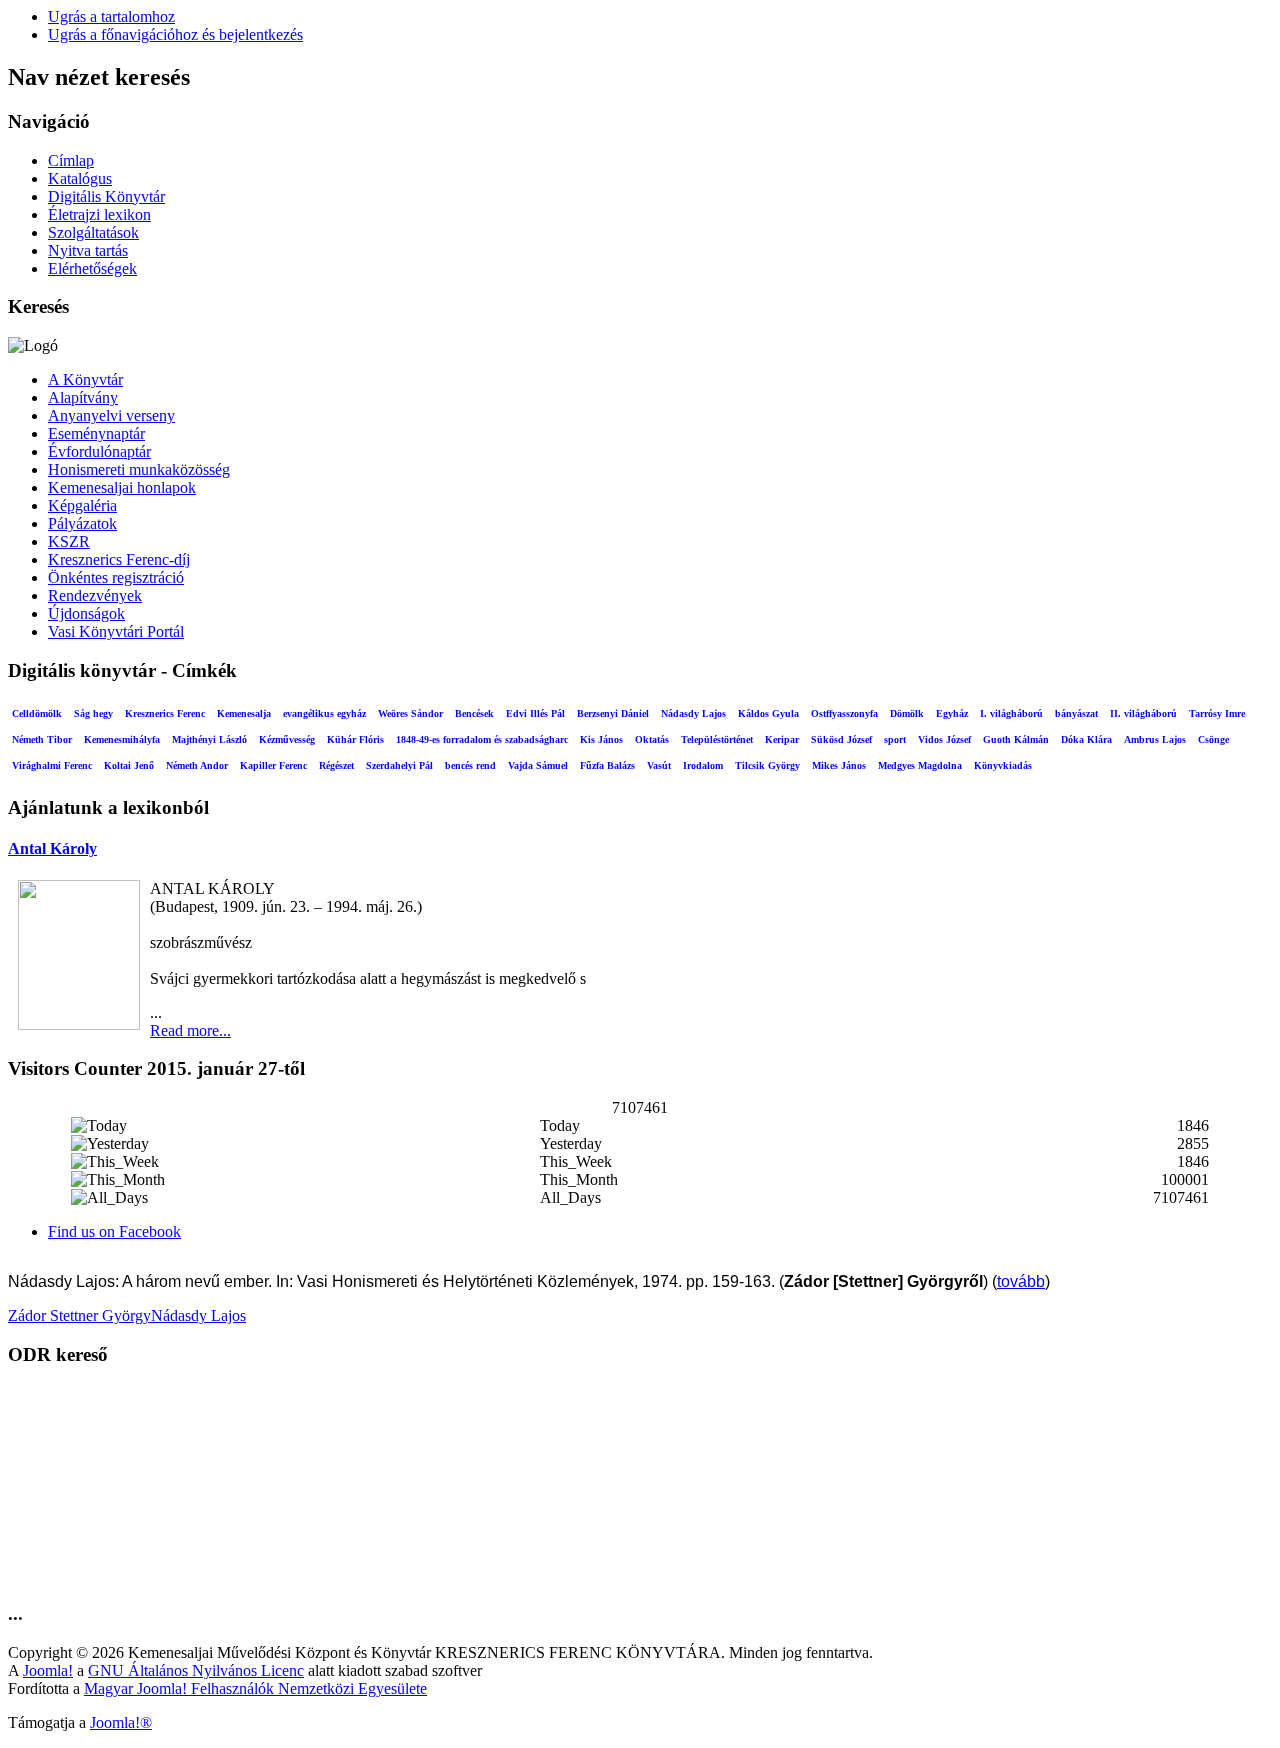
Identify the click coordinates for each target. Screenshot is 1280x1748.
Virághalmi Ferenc (52, 765)
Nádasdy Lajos (693, 713)
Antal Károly (52, 848)
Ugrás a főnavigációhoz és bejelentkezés (175, 34)
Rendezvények (95, 595)
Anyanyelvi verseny (111, 415)
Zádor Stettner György (79, 1315)
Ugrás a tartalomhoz (111, 16)
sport (895, 739)
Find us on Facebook (114, 1231)
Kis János (601, 739)
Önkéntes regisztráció (116, 577)
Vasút (659, 765)
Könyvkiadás (1003, 765)
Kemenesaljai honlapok (122, 487)
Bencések (474, 713)
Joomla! (48, 1670)
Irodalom (703, 765)
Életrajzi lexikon (99, 214)
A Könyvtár (85, 379)
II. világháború (1143, 713)
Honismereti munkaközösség (139, 469)
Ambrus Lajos (1155, 739)
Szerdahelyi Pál (399, 765)
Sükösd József (841, 739)
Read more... (190, 1030)
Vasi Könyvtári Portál (116, 631)
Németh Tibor (42, 739)
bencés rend (470, 765)
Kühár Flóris (355, 739)
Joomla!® (121, 1722)
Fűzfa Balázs (607, 765)
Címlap (71, 160)
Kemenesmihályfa (122, 739)
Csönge (1213, 739)
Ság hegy (93, 713)
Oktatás (652, 739)
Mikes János (839, 765)
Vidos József (944, 739)
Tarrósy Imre (1217, 713)
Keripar (782, 739)
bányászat (1076, 713)
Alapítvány (83, 397)
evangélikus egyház (324, 713)
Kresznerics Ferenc (165, 713)
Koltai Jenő (129, 765)
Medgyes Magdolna (920, 765)
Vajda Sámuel (538, 765)
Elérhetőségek (92, 268)
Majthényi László (209, 739)
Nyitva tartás (88, 250)
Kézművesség (287, 739)
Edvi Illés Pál (535, 713)
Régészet (336, 765)
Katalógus (80, 178)
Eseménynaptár (96, 433)
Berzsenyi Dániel (613, 713)
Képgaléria (82, 505)
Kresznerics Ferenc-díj (119, 559)
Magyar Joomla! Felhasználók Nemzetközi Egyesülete (255, 1688)
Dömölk (907, 713)
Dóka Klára (1086, 739)
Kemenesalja (244, 713)
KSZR (69, 541)
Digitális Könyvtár (106, 196)
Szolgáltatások (93, 232)
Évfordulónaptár (99, 451)
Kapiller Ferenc (273, 765)
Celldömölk (37, 713)
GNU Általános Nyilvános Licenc (196, 1670)
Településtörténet (717, 739)
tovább (1021, 1281)
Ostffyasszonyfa (844, 713)
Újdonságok (86, 613)
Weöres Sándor (410, 713)
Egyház (952, 713)
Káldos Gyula (768, 713)
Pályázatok (82, 523)
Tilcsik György (767, 765)
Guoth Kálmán (1016, 739)
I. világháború (1011, 713)
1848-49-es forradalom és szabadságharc (482, 739)
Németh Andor (197, 765)
